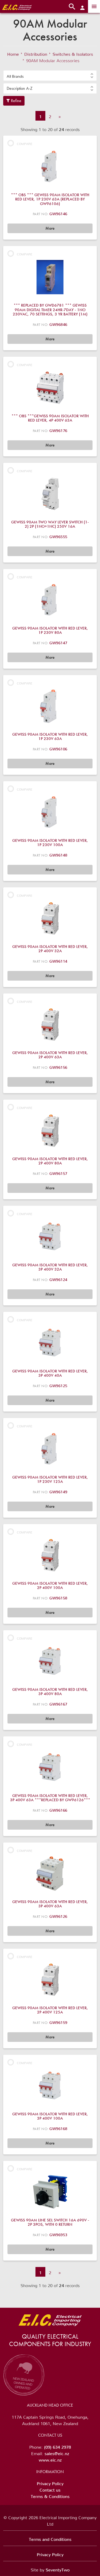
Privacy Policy (50, 2482)
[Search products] (72, 6)
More (50, 228)
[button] (50, 76)
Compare (25, 143)
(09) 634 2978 (57, 2446)
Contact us (50, 2489)
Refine (16, 101)
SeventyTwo (58, 2569)
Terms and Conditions (50, 2538)
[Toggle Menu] (94, 6)
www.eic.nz (50, 2459)
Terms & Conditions (50, 2495)
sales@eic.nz (57, 2452)
